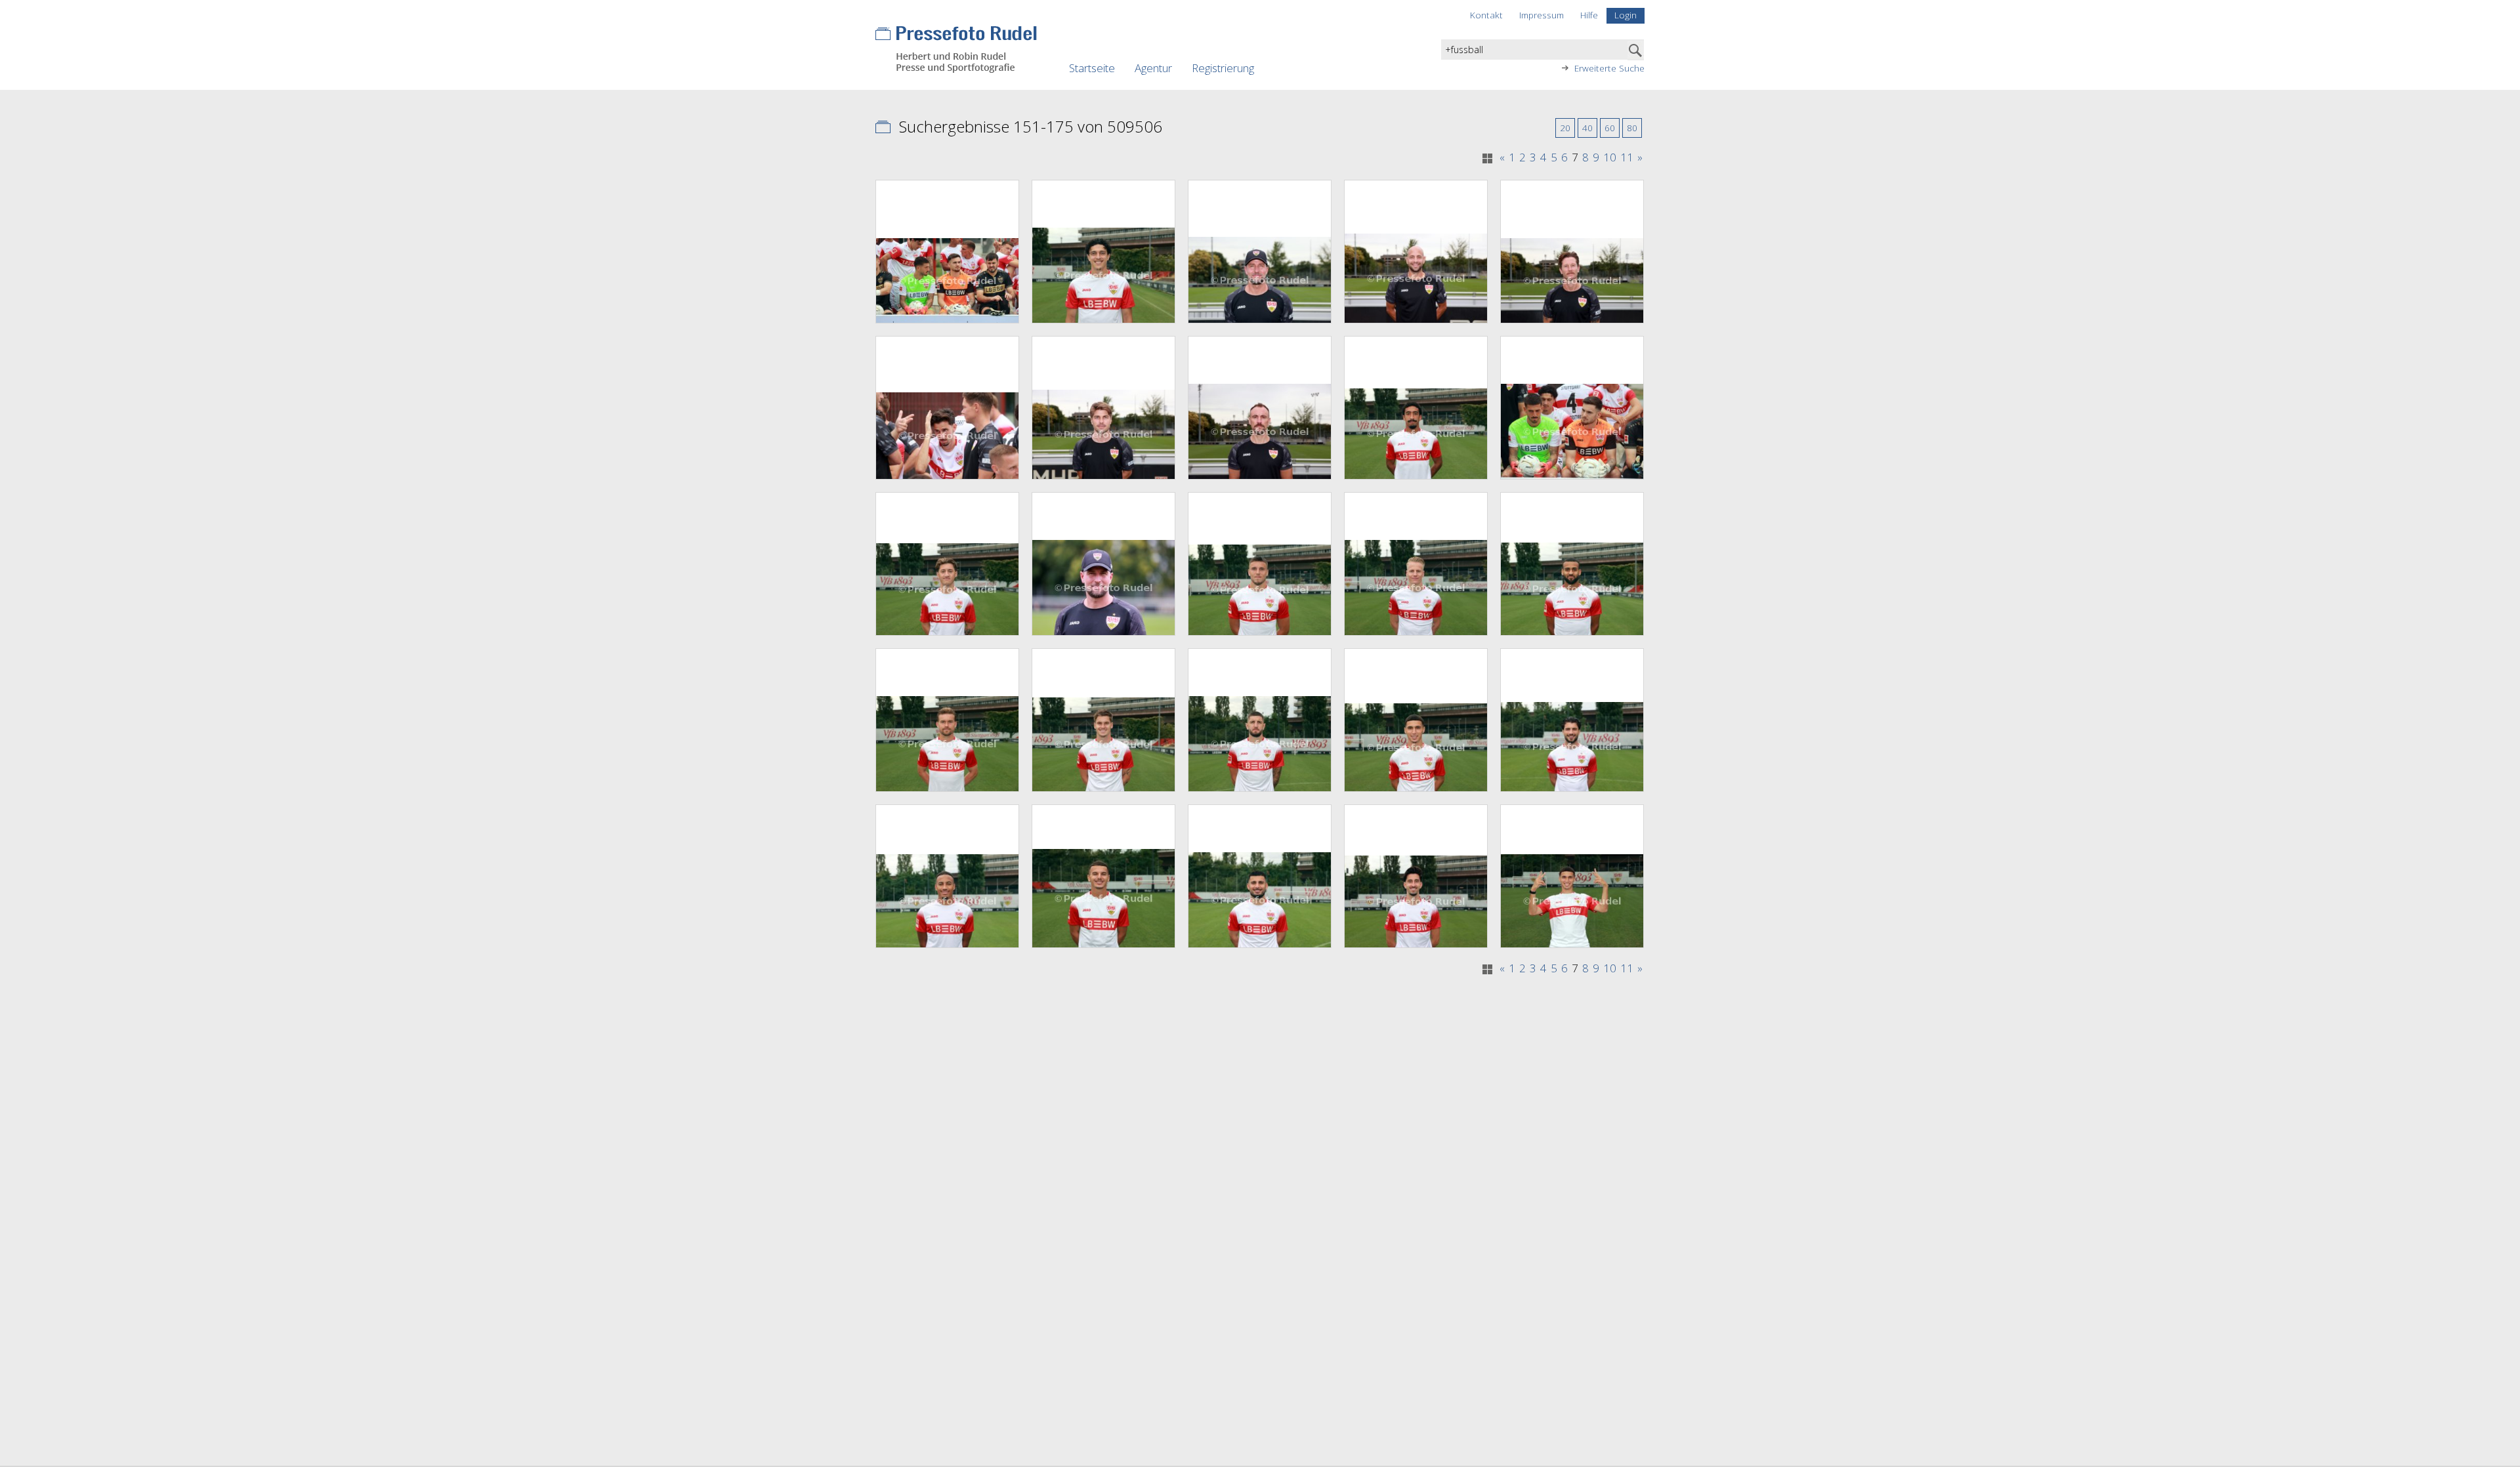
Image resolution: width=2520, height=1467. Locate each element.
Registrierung (1223, 68)
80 (1632, 128)
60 (1610, 128)
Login (1626, 15)
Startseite (1092, 68)
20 (1565, 128)
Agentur (1153, 68)
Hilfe (1589, 15)
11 (1627, 157)
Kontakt (1486, 15)
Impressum (1542, 15)
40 (1587, 128)
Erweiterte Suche (1609, 68)
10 (1610, 157)
